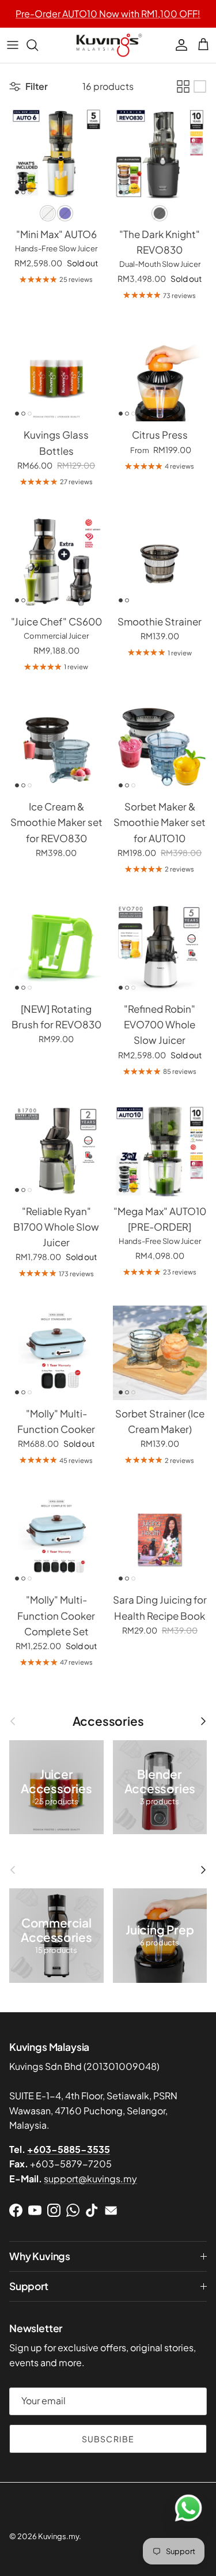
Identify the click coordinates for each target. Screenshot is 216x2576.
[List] (200, 86)
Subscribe (108, 2439)
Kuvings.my (58, 2536)
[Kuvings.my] (108, 45)
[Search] (38, 45)
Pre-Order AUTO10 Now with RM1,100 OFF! (108, 14)
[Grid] (183, 86)
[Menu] (13, 45)
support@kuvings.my (90, 2179)
